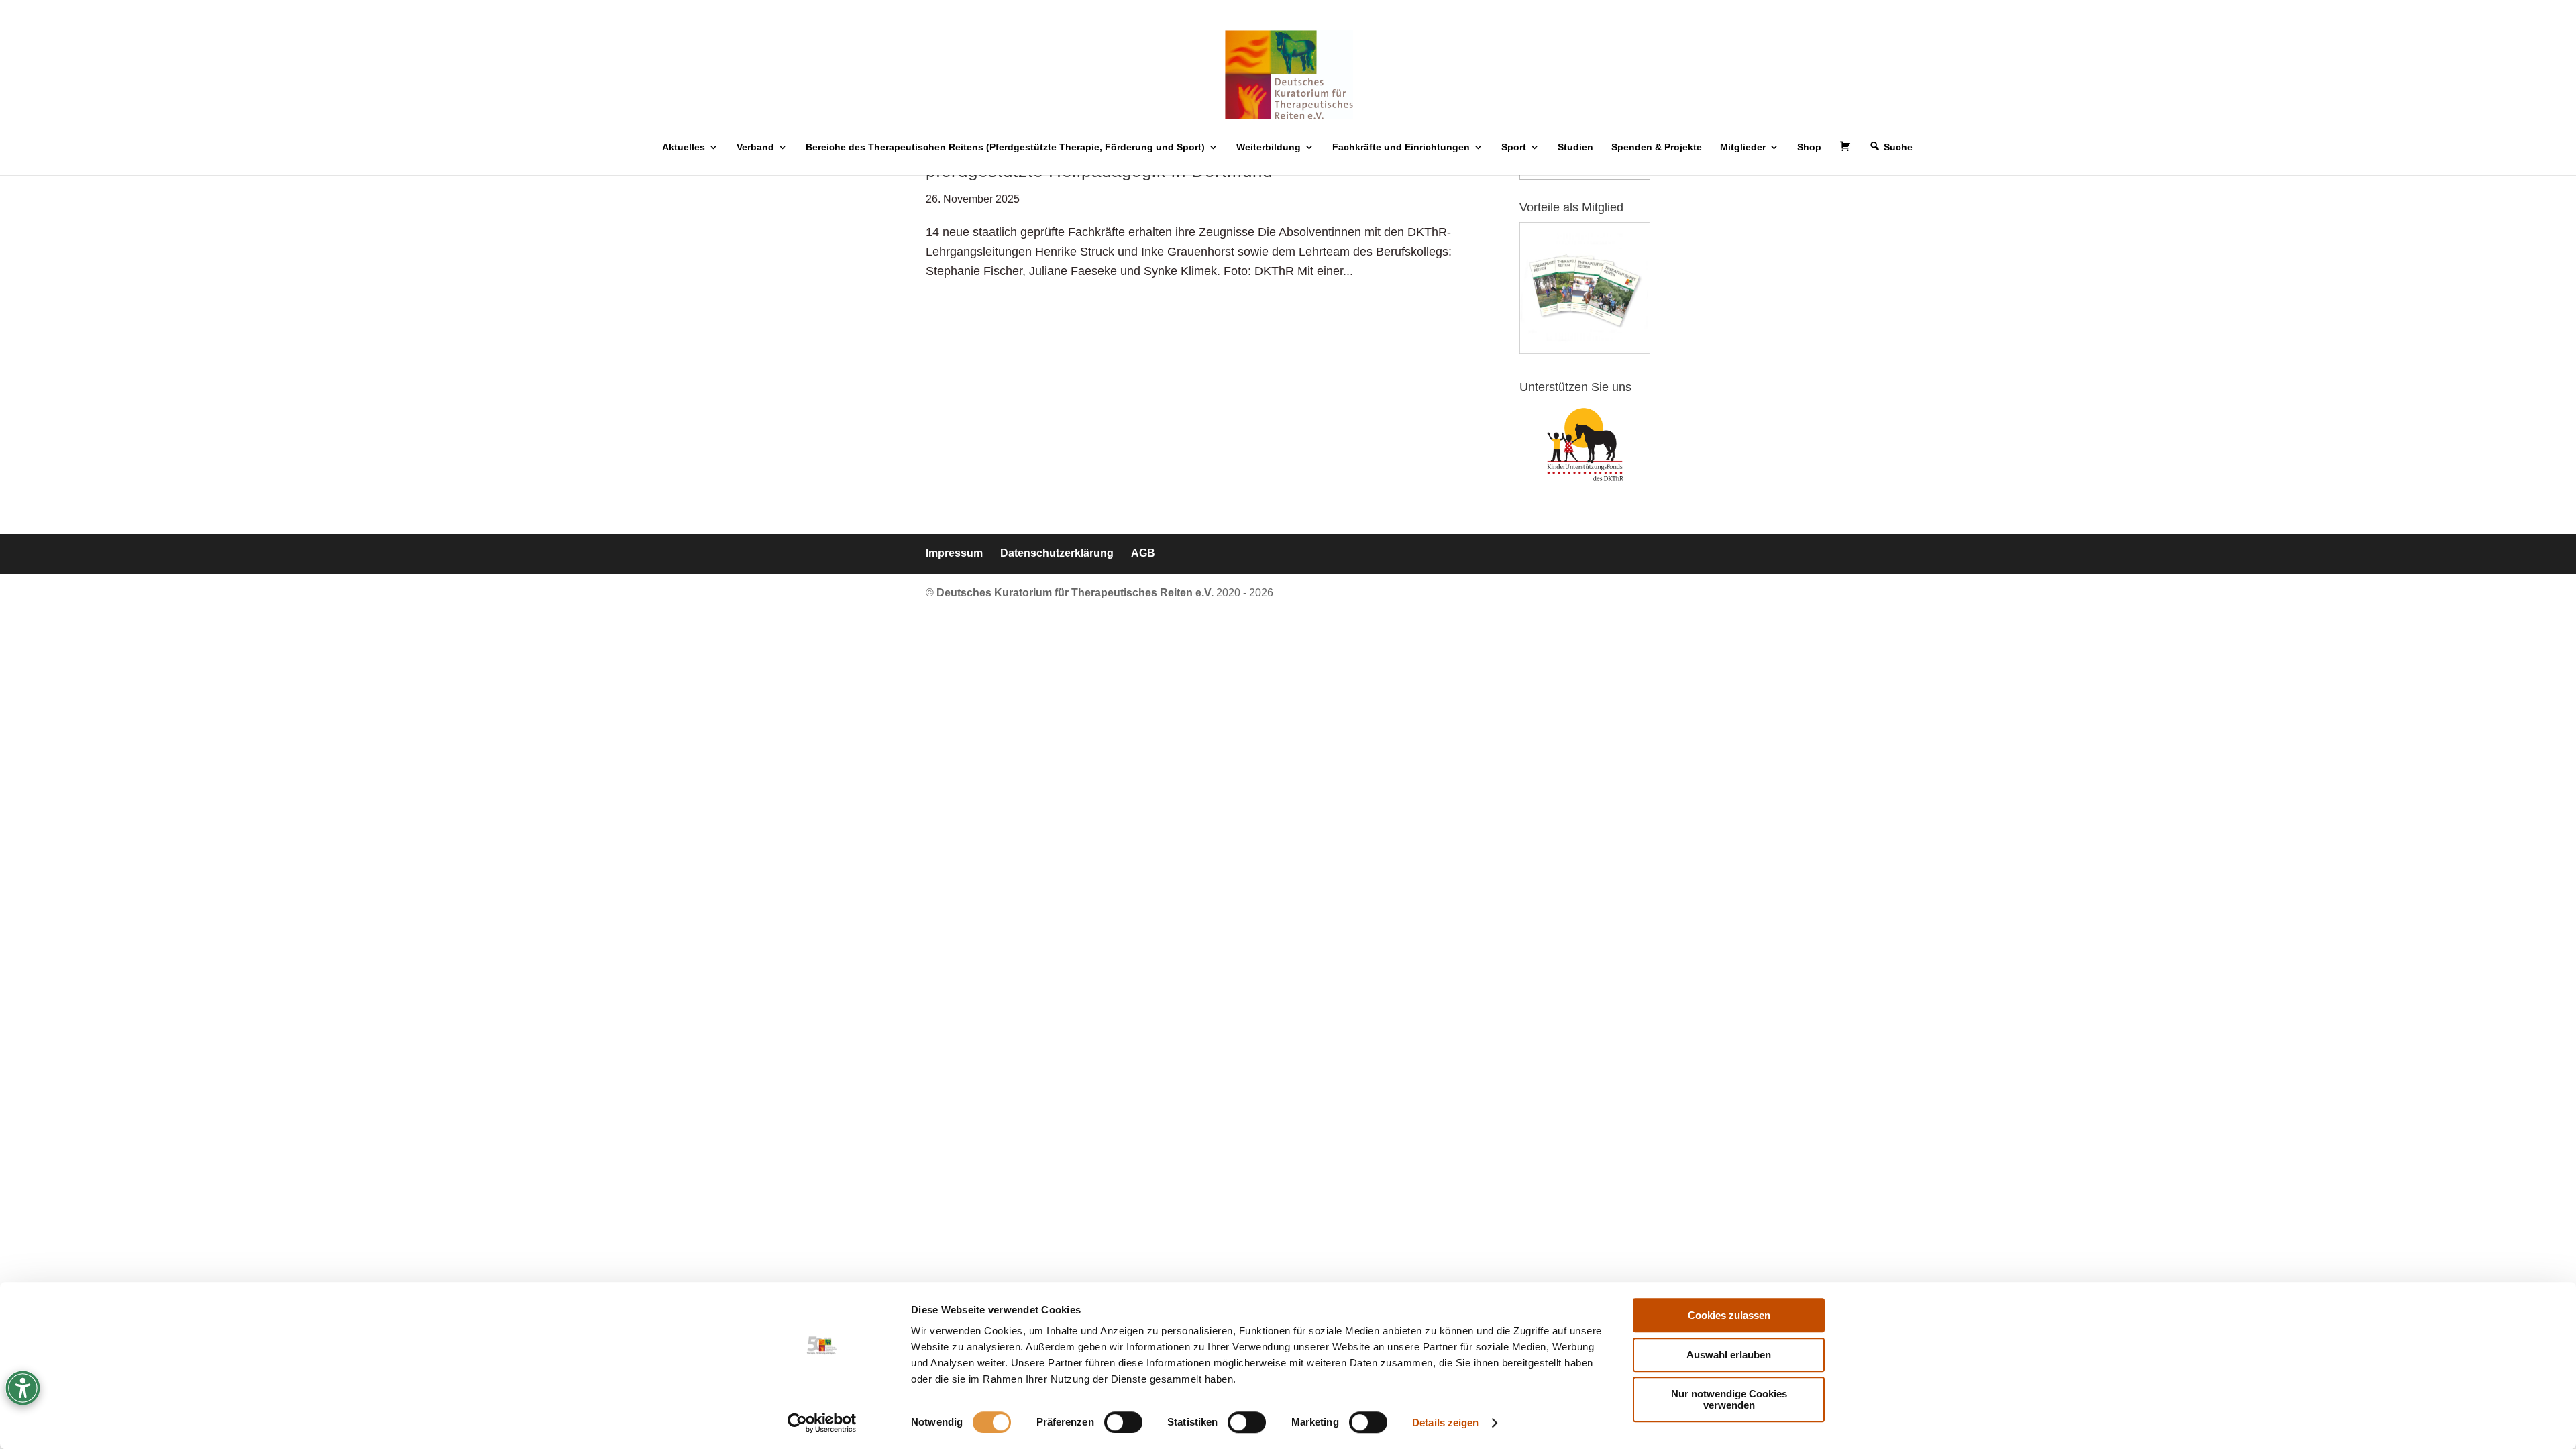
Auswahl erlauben (1729, 1355)
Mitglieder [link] (1743, 147)
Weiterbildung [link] (1269, 147)
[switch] (1123, 1422)
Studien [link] (1575, 147)
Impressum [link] (954, 553)
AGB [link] (1143, 553)
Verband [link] (755, 147)
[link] (822, 1423)
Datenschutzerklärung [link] (1057, 553)
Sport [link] (1514, 147)
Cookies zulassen (1729, 1315)
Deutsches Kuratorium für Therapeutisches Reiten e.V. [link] (1076, 593)
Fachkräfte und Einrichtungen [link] (1401, 147)
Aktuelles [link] (684, 147)
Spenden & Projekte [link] (1657, 147)
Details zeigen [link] (1445, 1423)
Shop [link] (1809, 147)
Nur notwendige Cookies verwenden (1729, 1399)
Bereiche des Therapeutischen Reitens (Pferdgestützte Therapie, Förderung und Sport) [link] (1005, 147)
